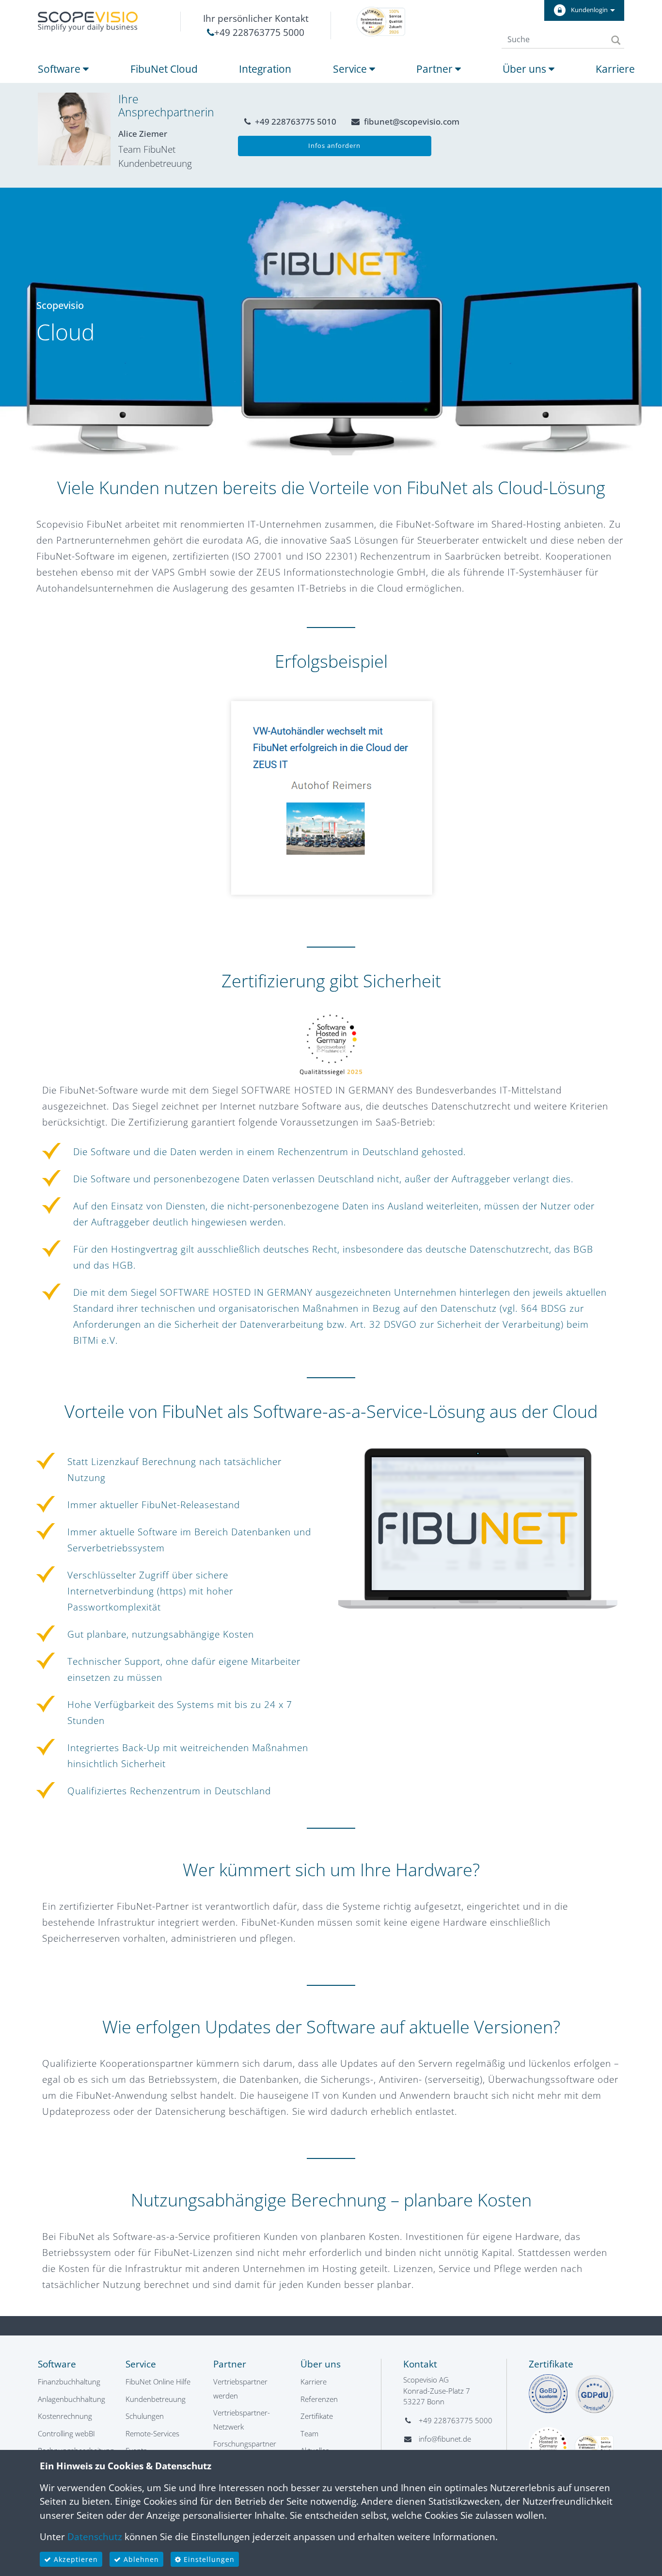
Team (309, 2433)
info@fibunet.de (445, 2439)
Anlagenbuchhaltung (71, 2399)
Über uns (526, 69)
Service (351, 69)
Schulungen (145, 2416)
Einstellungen (208, 2559)
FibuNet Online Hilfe (158, 2382)
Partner (436, 69)
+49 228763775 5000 (259, 32)
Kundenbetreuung (156, 2399)
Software (60, 69)
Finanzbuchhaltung (69, 2382)
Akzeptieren (75, 2559)
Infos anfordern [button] (334, 145)
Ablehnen (140, 2559)
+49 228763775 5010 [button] (295, 121)
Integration (265, 69)
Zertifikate (317, 2416)
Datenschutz (95, 2537)
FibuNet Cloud (164, 69)
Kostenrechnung (65, 2416)
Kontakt (420, 2364)
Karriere (615, 69)
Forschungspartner (245, 2444)
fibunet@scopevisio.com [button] (411, 121)
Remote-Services (152, 2433)
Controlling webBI (66, 2433)
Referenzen (319, 2399)
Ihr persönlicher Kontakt (256, 18)
